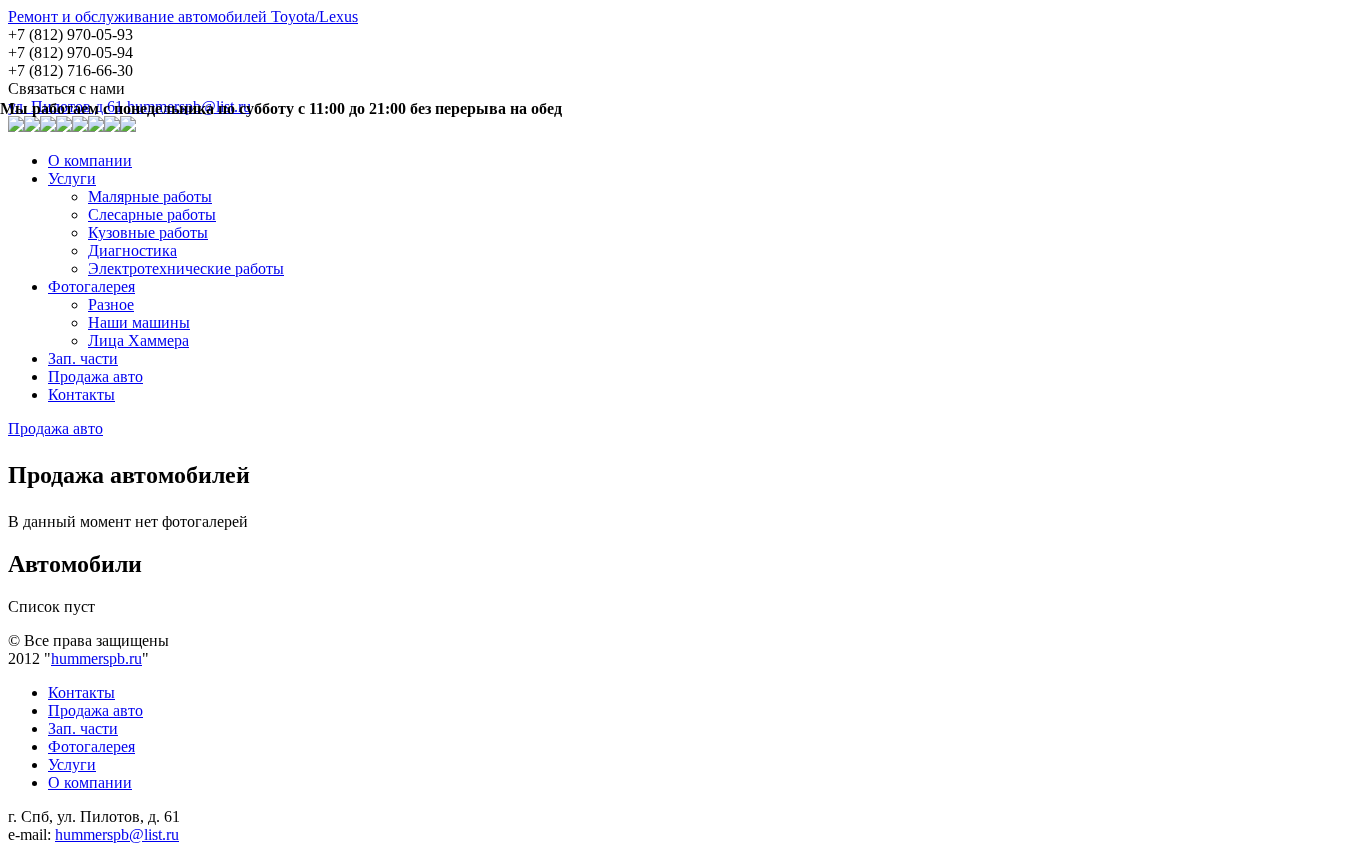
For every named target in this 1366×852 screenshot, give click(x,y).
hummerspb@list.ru (117, 834)
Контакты (81, 394)
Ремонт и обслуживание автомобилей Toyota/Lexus (183, 16)
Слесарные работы (152, 214)
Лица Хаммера (138, 340)
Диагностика (132, 250)
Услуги (72, 178)
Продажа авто (95, 376)
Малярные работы (150, 196)
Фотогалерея (91, 286)
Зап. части (83, 358)
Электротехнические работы (186, 268)
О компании (90, 160)
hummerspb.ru (96, 658)
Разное (111, 304)
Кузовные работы (148, 232)
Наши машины (139, 322)
